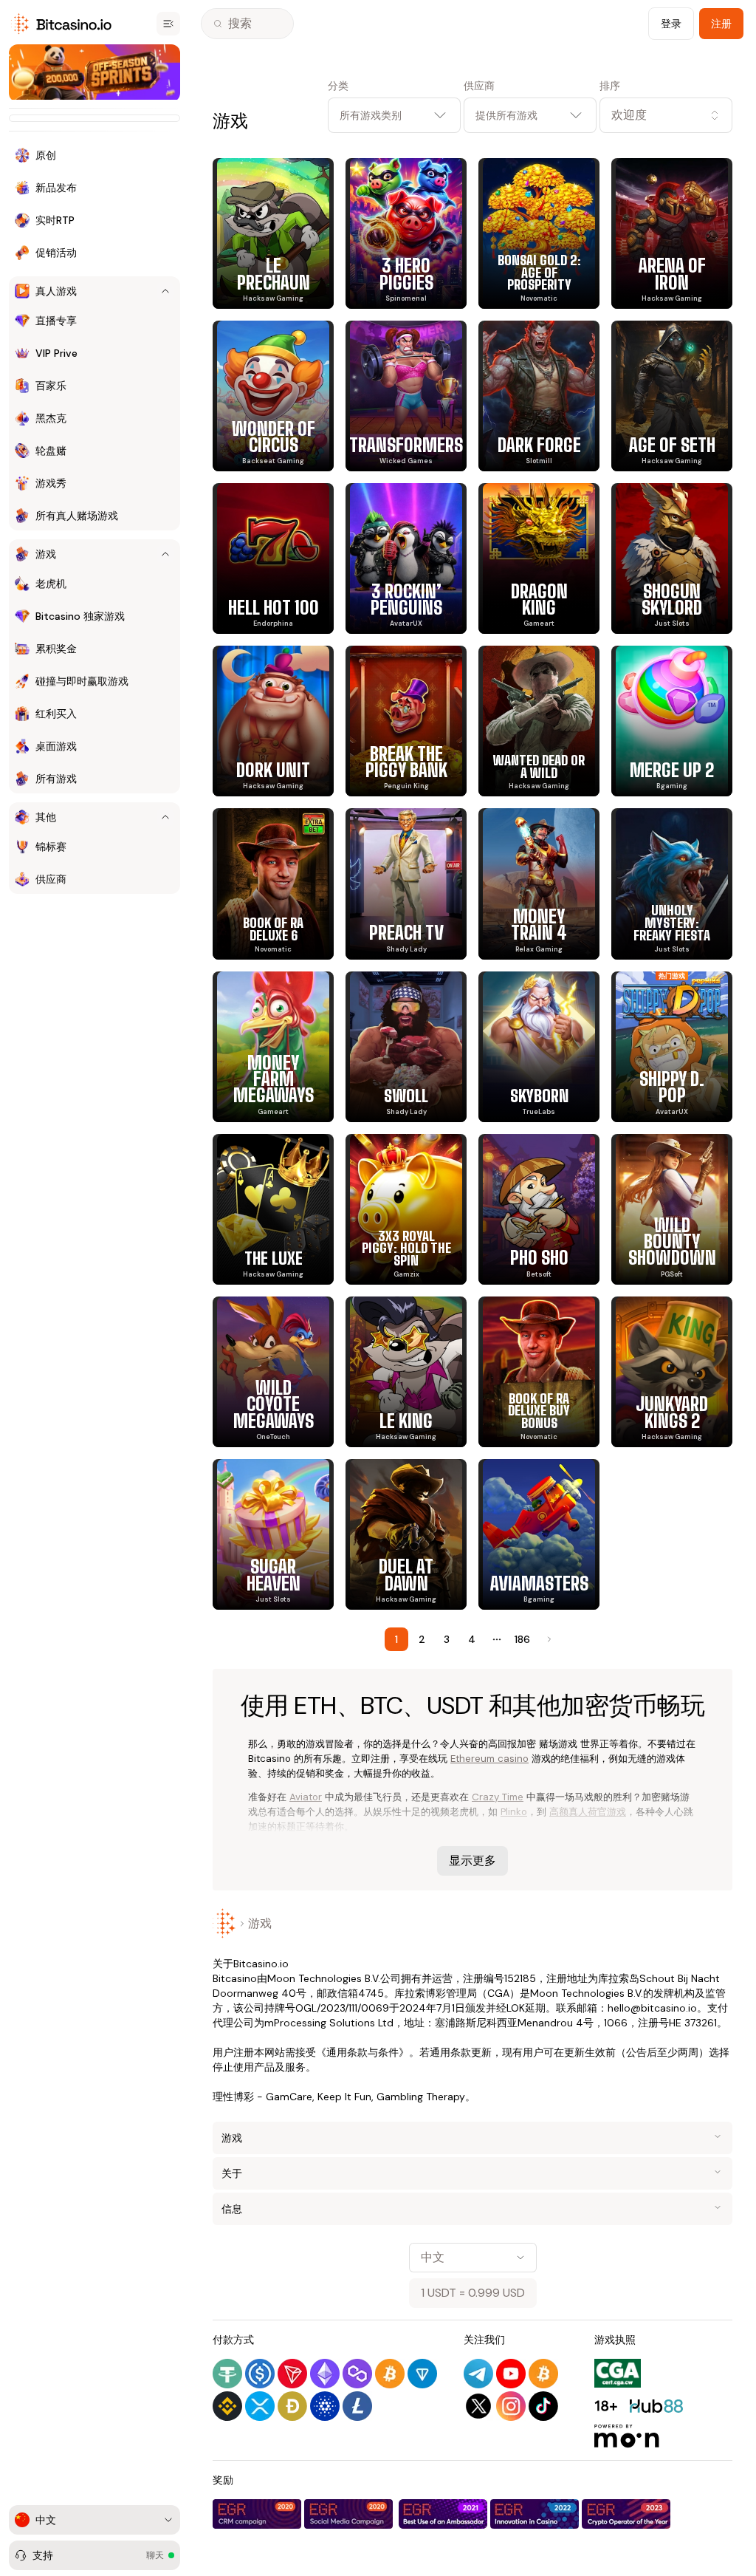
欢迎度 (629, 115)
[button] (666, 115)
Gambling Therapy (421, 2097)
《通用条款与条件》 (362, 2052)
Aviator (306, 1797)
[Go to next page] (548, 1639)
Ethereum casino (489, 1759)
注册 (721, 24)
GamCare (289, 2097)
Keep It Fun (344, 2097)
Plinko (514, 1812)
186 (522, 1639)
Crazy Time (498, 1797)
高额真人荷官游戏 (588, 1812)
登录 (671, 24)
